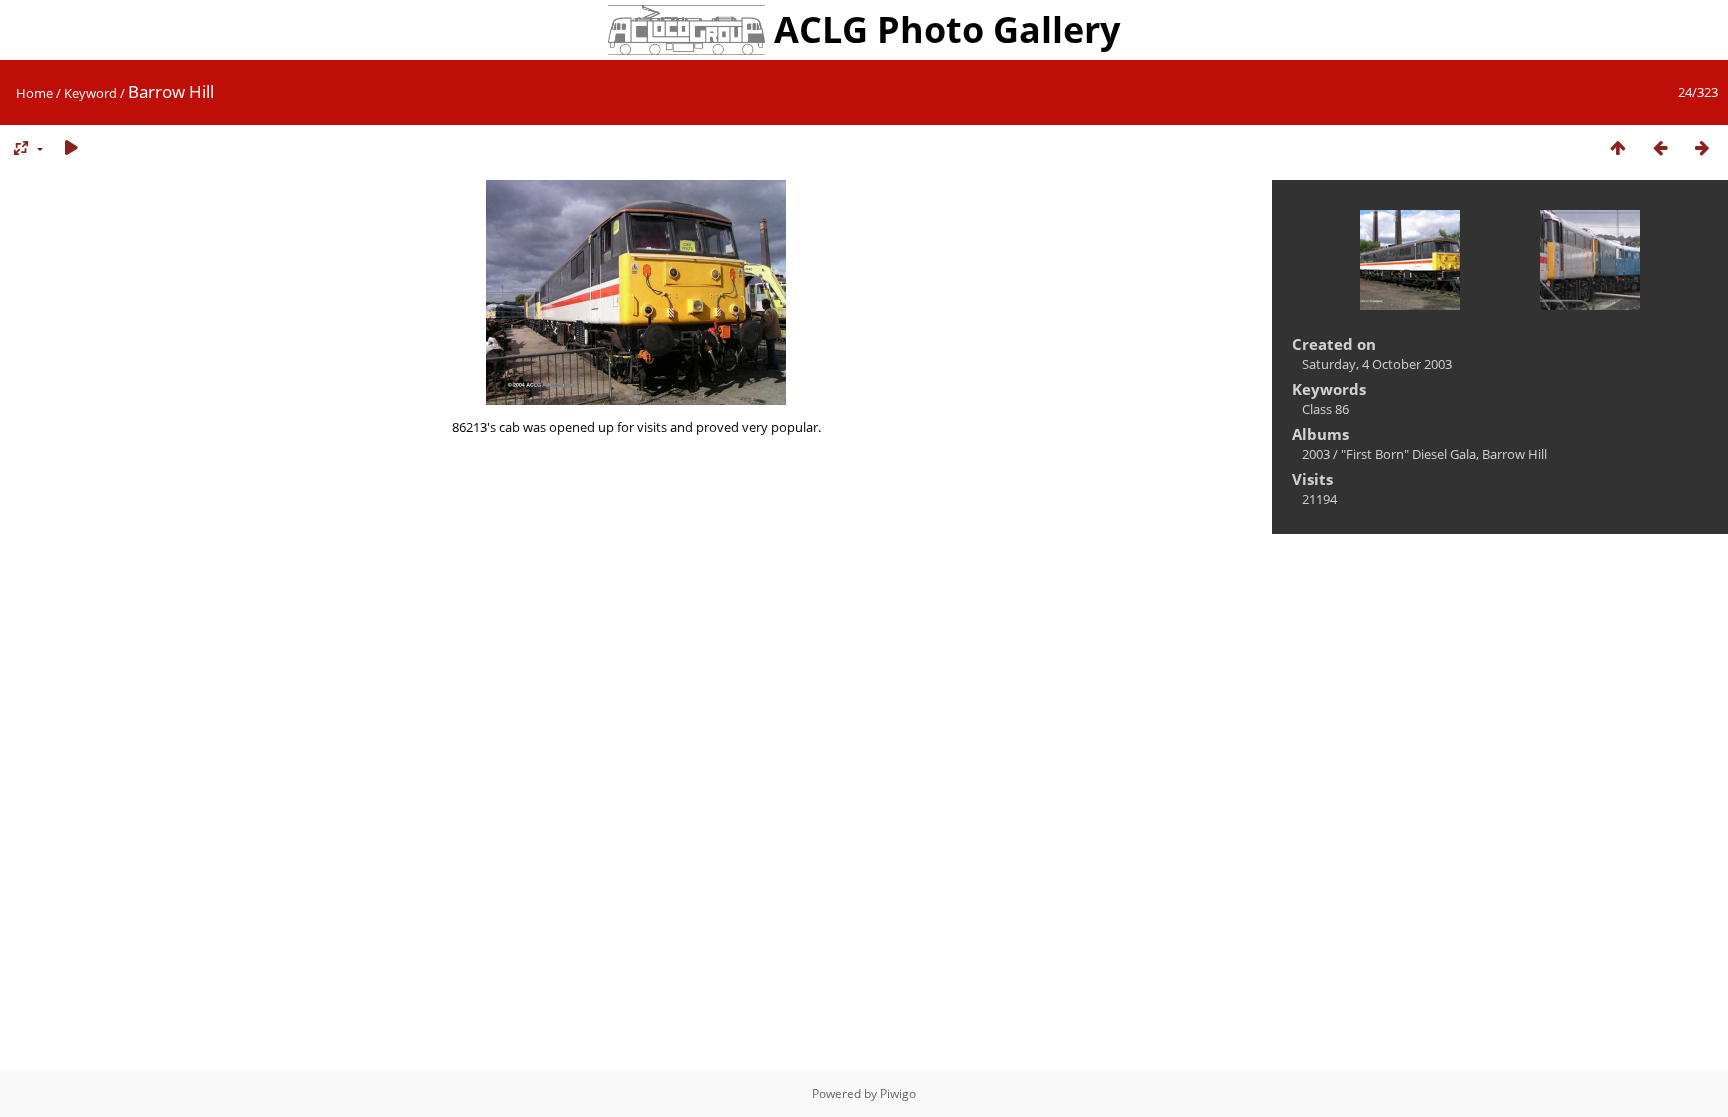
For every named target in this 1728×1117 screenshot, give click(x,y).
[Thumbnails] (1618, 148)
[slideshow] (71, 148)
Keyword (90, 93)
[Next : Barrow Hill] (1702, 148)
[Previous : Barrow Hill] (1660, 148)
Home (34, 93)
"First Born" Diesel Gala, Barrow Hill (1444, 454)
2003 (1316, 454)
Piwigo (898, 1093)
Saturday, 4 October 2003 (1377, 364)
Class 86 (1325, 409)
